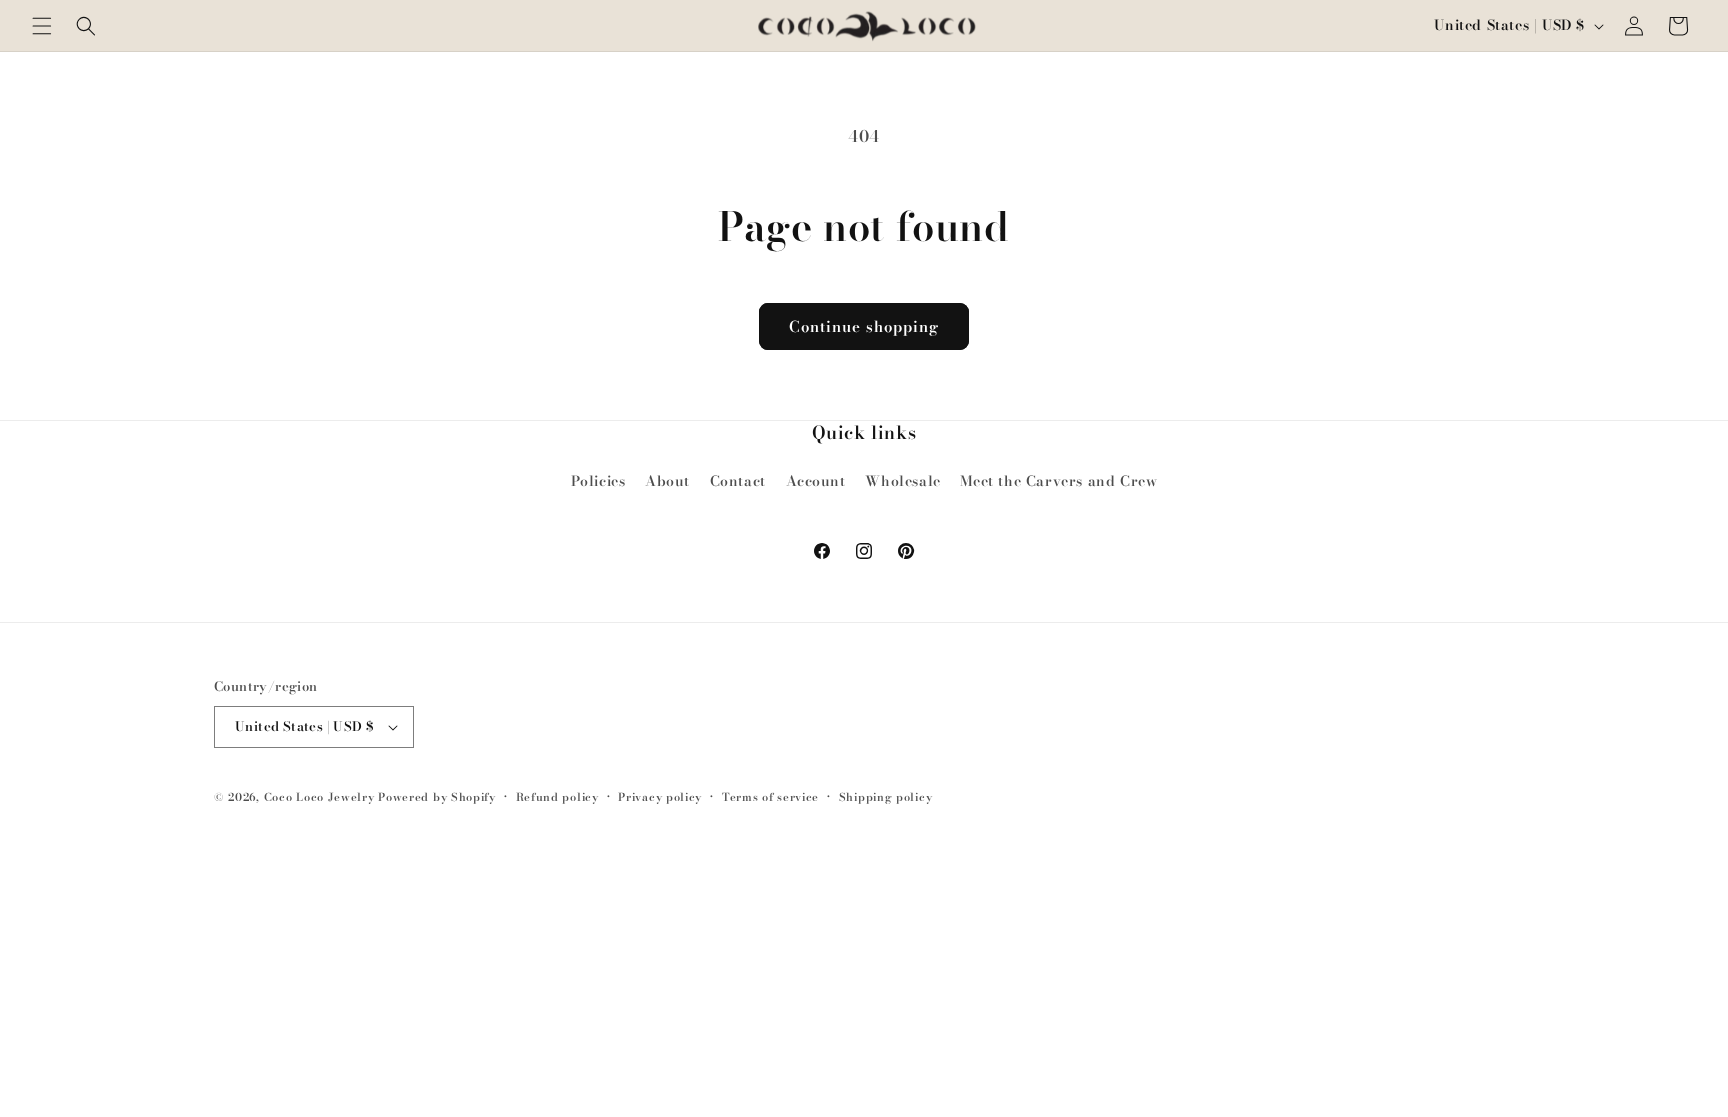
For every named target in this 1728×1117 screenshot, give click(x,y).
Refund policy (557, 797)
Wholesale (902, 481)
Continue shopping (864, 326)
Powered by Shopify (437, 797)
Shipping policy (886, 797)
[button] (42, 26)
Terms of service (770, 797)
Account (816, 481)
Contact (738, 481)
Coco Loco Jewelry (319, 797)
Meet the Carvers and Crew (1058, 481)
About (667, 481)
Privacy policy (660, 797)
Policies (598, 481)
